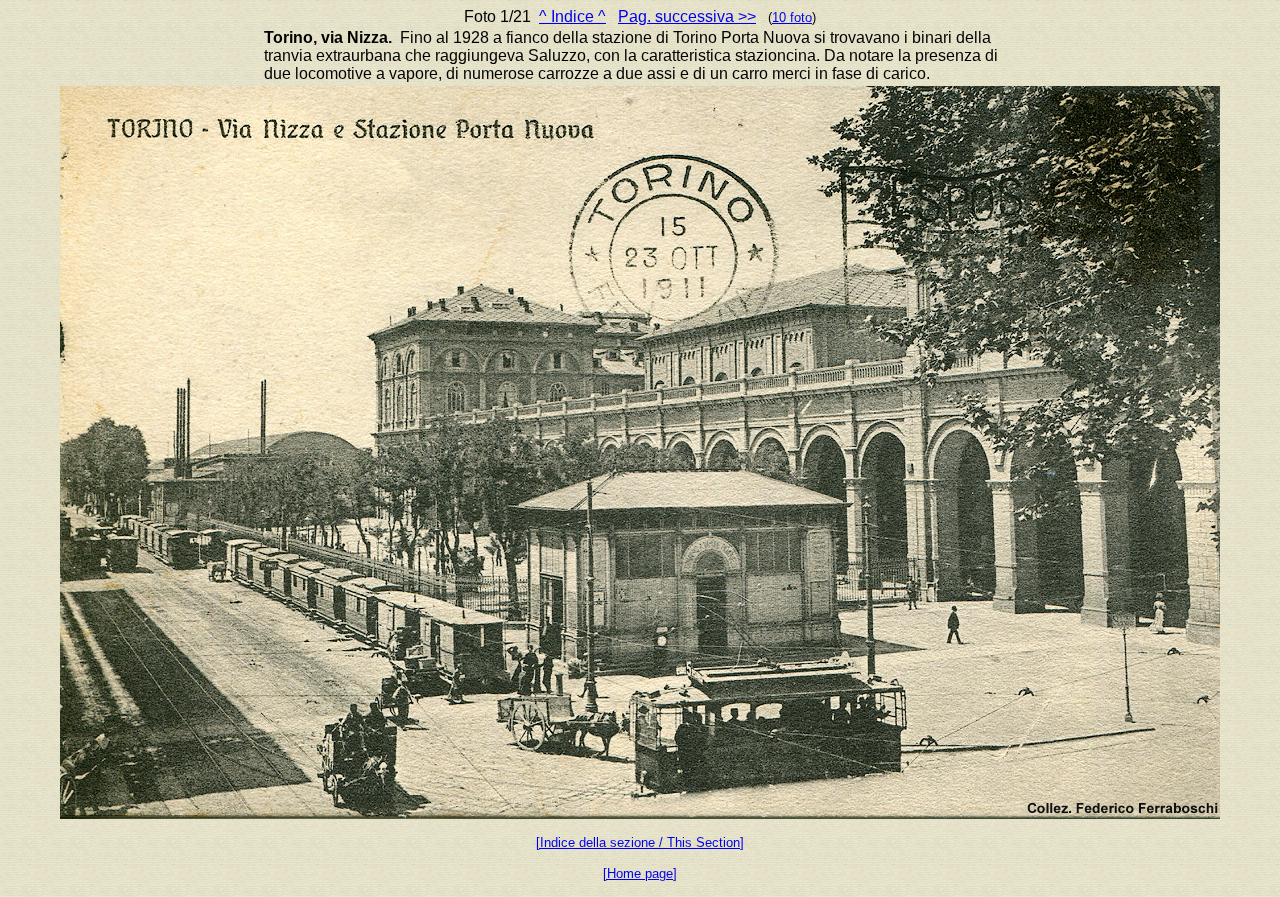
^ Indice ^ (572, 16)
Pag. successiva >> (687, 16)
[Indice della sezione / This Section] (640, 842)
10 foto (792, 17)
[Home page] (640, 873)
